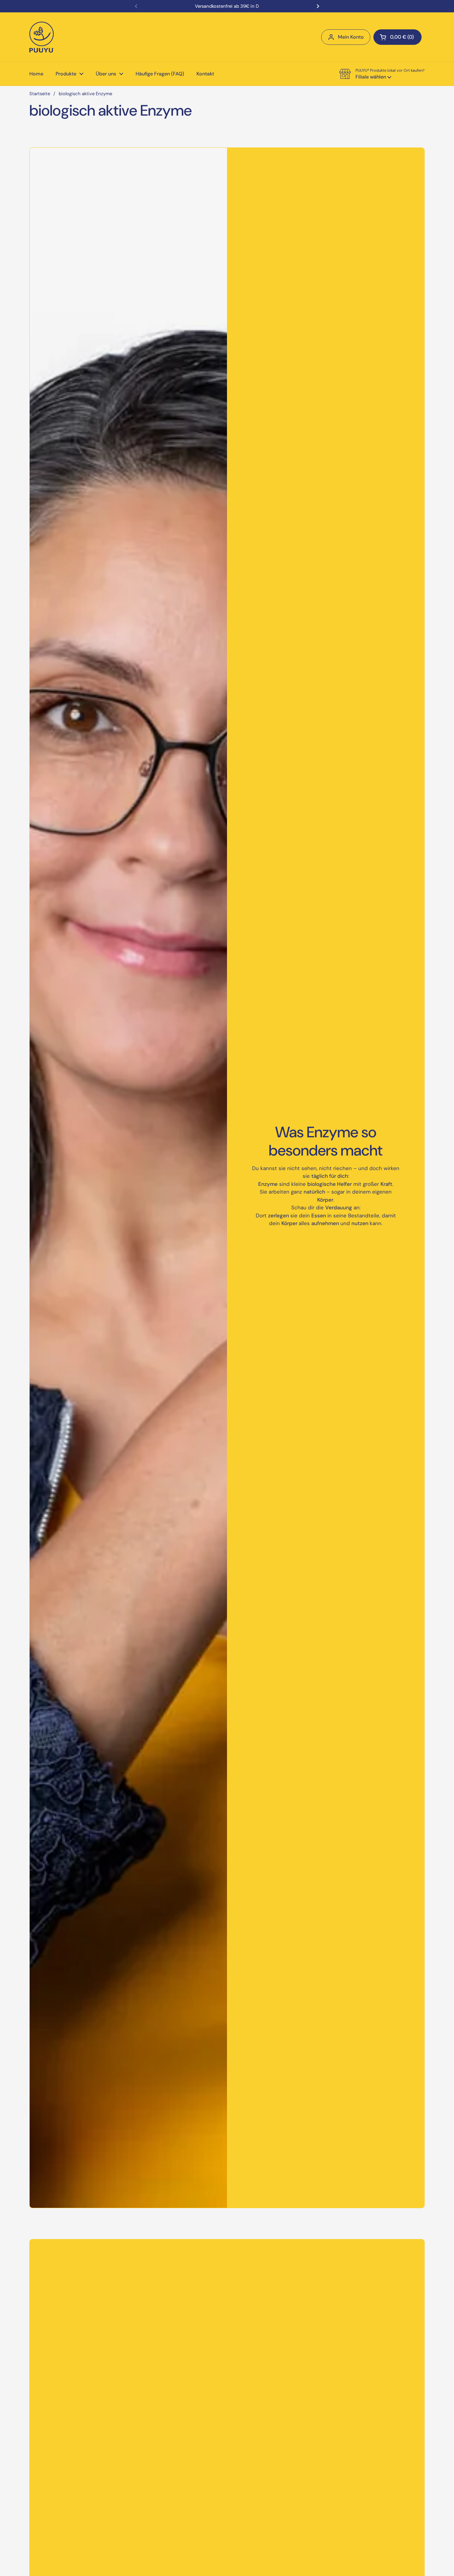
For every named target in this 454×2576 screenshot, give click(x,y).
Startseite (40, 94)
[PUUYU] (42, 37)
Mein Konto (351, 37)
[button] (397, 37)
